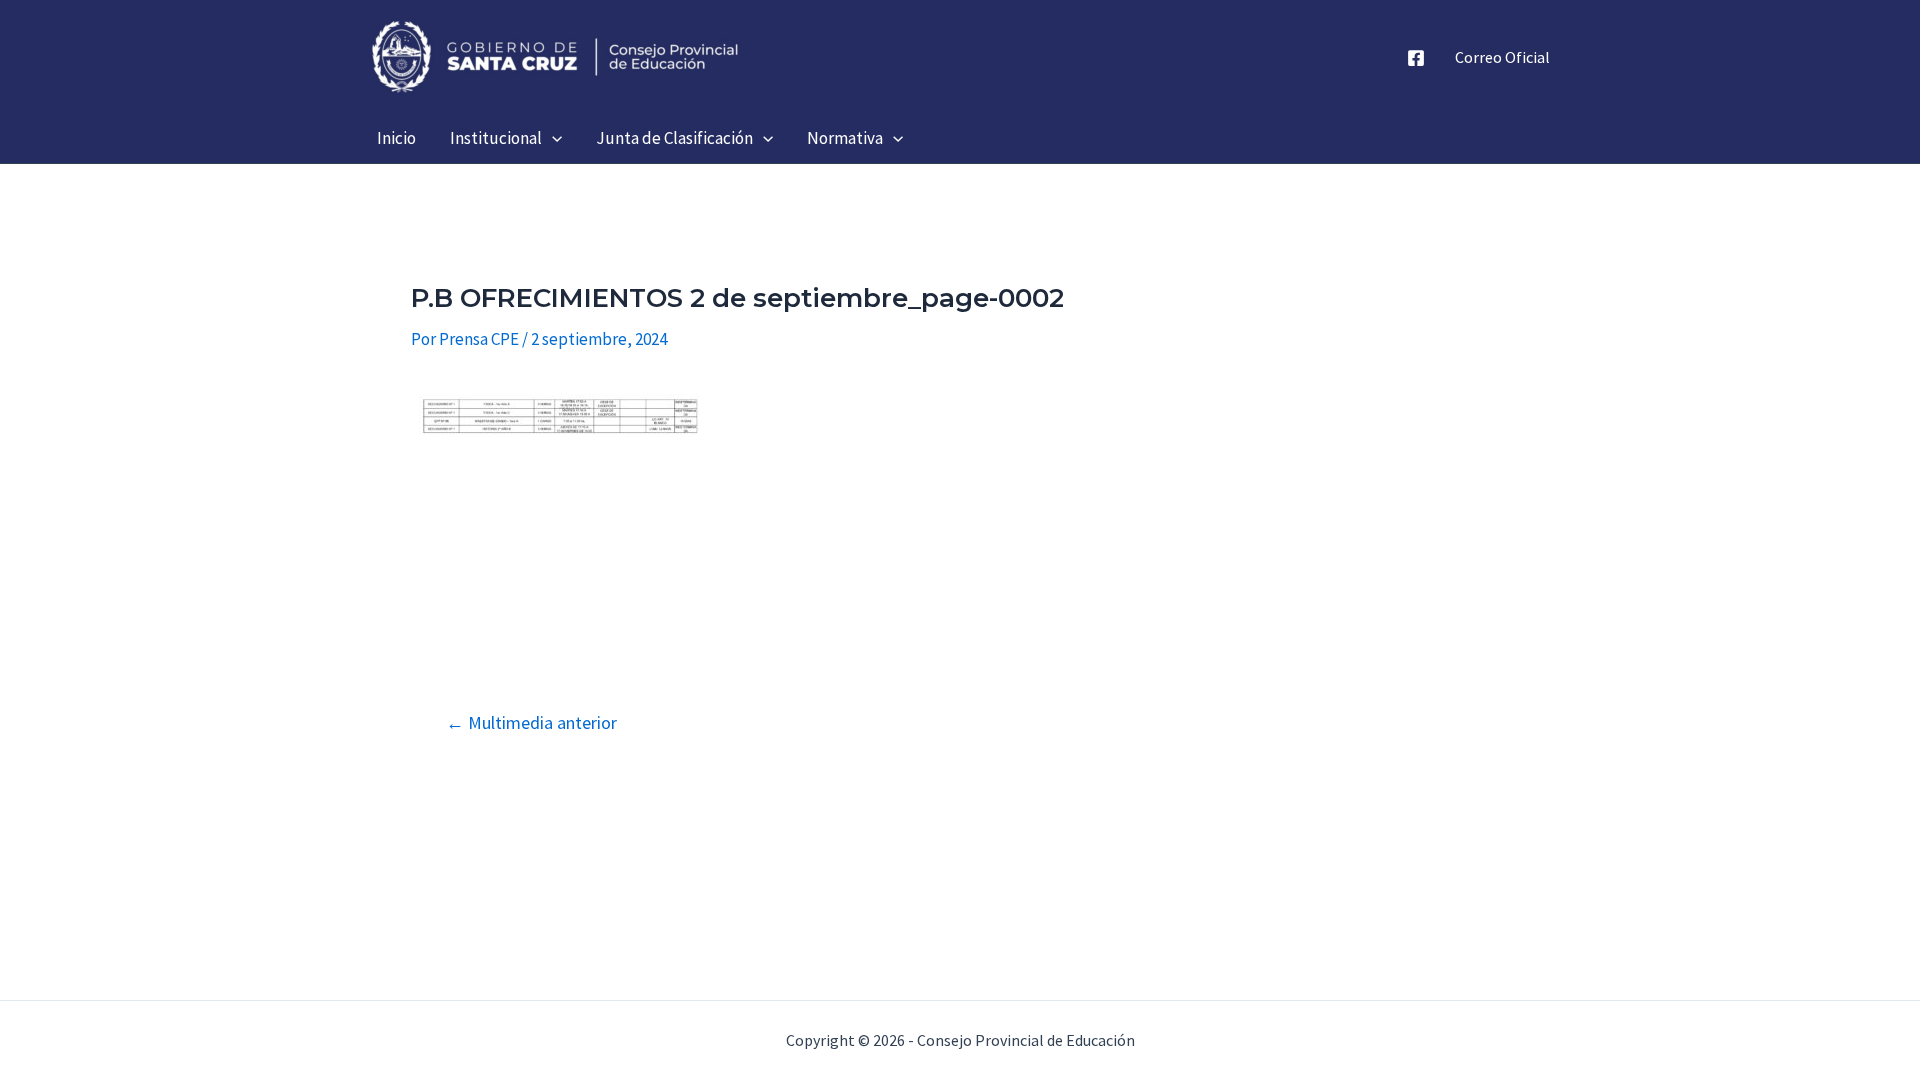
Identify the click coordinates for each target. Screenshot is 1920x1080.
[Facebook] (1416, 58)
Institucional (496, 138)
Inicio (396, 138)
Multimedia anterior (531, 723)
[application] (552, 138)
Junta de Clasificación (674, 138)
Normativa (845, 138)
